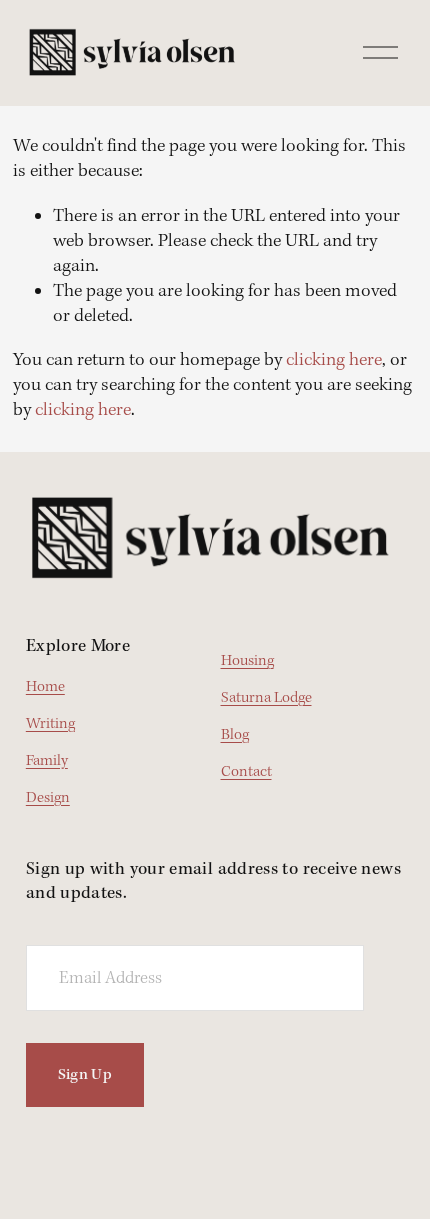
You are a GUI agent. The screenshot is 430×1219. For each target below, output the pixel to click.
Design (48, 798)
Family (47, 761)
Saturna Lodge (266, 698)
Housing (247, 661)
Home (45, 687)
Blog (235, 735)
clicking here (334, 360)
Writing (50, 724)
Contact (246, 772)
